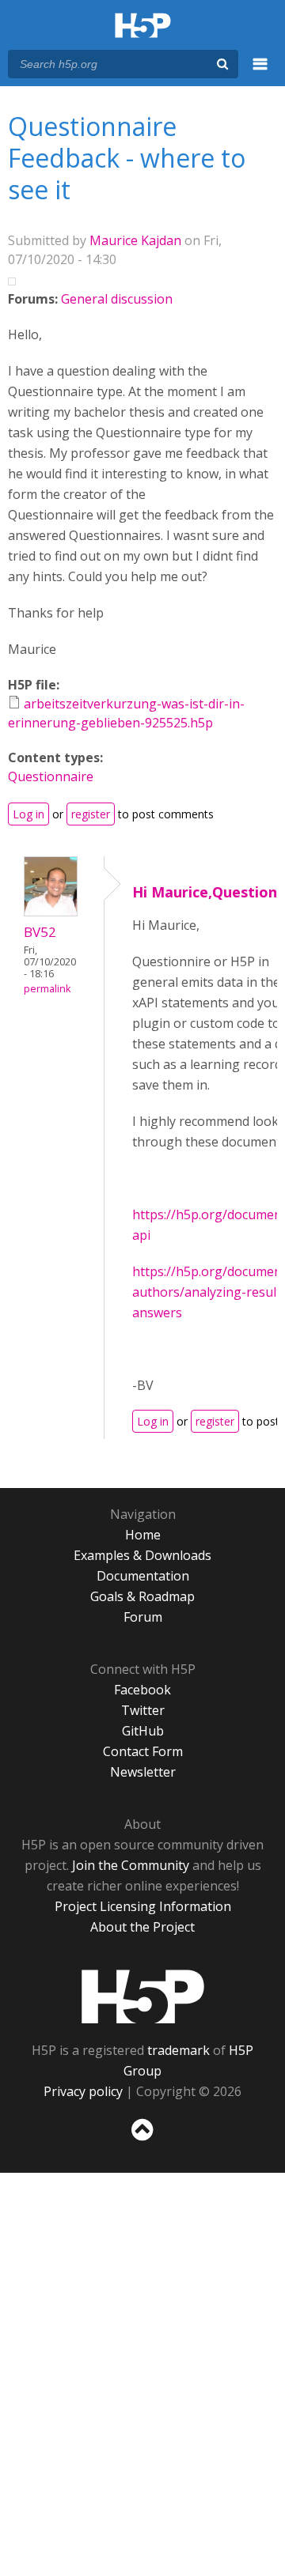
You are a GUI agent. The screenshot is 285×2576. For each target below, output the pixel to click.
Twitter (143, 1710)
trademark (179, 2050)
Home (143, 1535)
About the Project (142, 1927)
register (91, 814)
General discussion (117, 299)
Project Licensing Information (143, 1906)
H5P (143, 1996)
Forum (143, 1617)
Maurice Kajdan (135, 240)
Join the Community (131, 1865)
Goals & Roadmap (142, 1596)
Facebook (142, 1690)
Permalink (47, 989)
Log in (28, 814)
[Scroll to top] (142, 2141)
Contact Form (143, 1751)
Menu (260, 73)
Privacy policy (83, 2091)
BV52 (40, 932)
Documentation (143, 1576)
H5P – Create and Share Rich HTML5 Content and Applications (143, 26)
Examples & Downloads (142, 1555)
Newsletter (143, 1772)
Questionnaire (51, 776)
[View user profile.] (51, 912)
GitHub (143, 1731)
